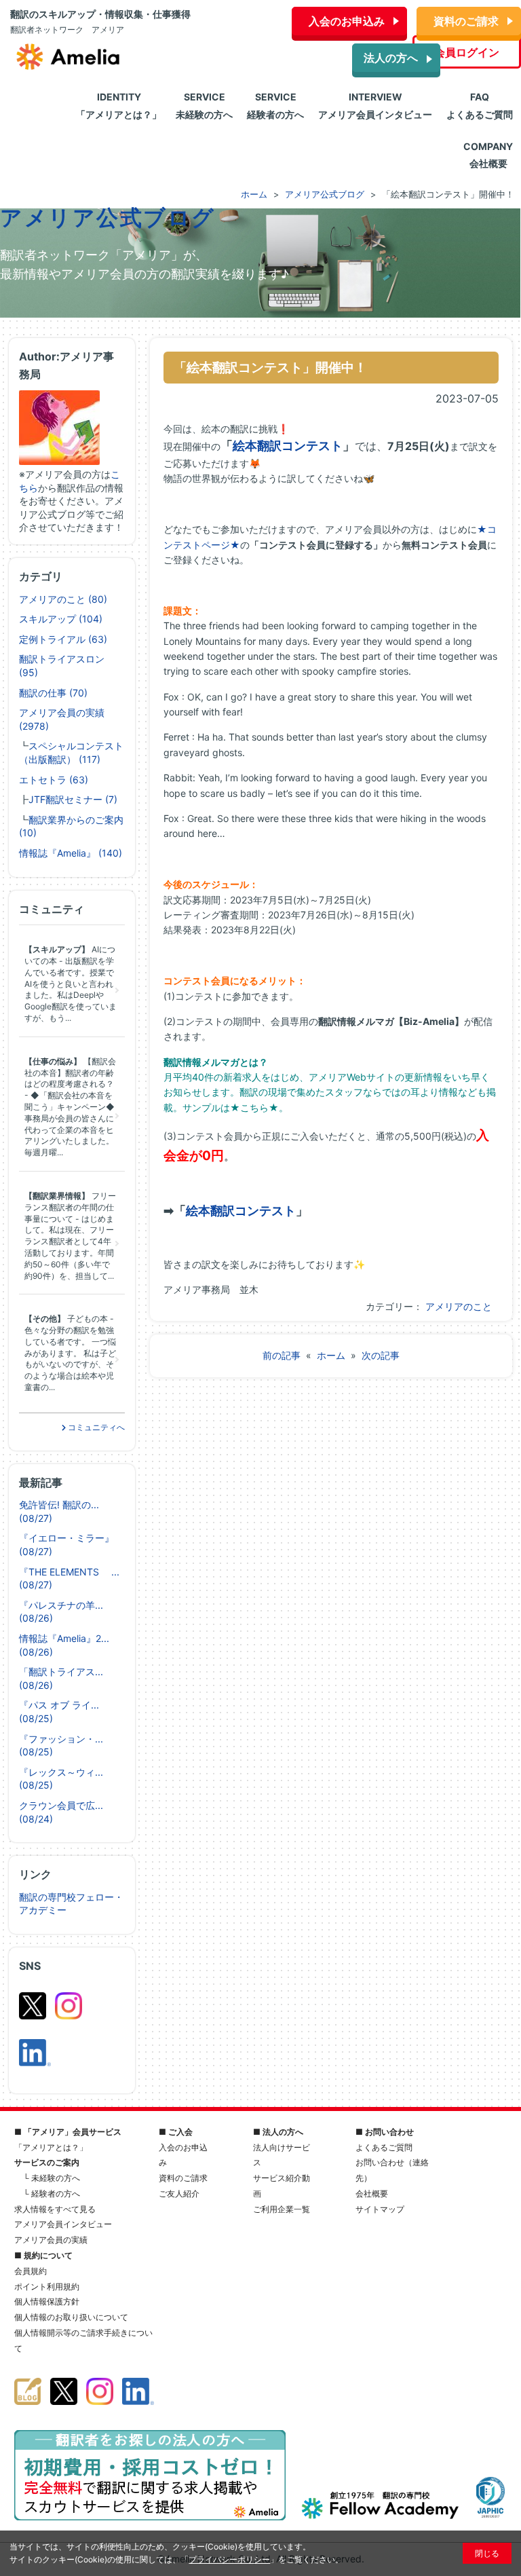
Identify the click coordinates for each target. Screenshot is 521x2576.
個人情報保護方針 (47, 2301)
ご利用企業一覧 (282, 2209)
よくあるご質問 (384, 2147)
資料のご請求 (466, 21)
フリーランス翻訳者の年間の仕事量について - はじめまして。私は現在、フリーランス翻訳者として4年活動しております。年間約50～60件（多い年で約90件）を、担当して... (70, 1236)
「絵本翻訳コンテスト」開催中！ (270, 367)
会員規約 (31, 2271)
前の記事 (282, 1355)
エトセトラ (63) (54, 780)
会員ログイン (467, 52)
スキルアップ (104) (61, 619)
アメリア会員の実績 (51, 2240)
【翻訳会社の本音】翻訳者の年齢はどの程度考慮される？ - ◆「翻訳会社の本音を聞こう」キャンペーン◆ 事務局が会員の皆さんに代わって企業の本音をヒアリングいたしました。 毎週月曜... (70, 1107)
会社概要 (372, 2194)
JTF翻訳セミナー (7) (73, 799)
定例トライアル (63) (63, 639)
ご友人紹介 (179, 2194)
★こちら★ (254, 1107)
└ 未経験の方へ (52, 2178)
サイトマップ (380, 2209)
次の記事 (381, 1355)
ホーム (331, 1355)
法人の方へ (391, 58)
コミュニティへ (95, 1427)
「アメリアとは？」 (51, 2147)
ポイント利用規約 (47, 2286)
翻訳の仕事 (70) (53, 693)
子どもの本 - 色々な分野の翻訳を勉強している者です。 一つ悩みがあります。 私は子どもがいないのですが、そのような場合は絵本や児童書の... (70, 1353)
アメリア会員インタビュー (63, 2224)
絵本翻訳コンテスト (288, 446)
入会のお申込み (347, 21)
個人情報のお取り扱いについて (71, 2317)
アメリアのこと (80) (63, 599)
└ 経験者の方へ (52, 2194)
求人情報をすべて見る (55, 2209)
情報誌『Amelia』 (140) (71, 853)
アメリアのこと (459, 1306)
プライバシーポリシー (229, 2559)
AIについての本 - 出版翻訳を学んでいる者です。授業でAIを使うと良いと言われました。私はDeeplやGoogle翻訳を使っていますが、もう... (71, 984)
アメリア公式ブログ (108, 218)
